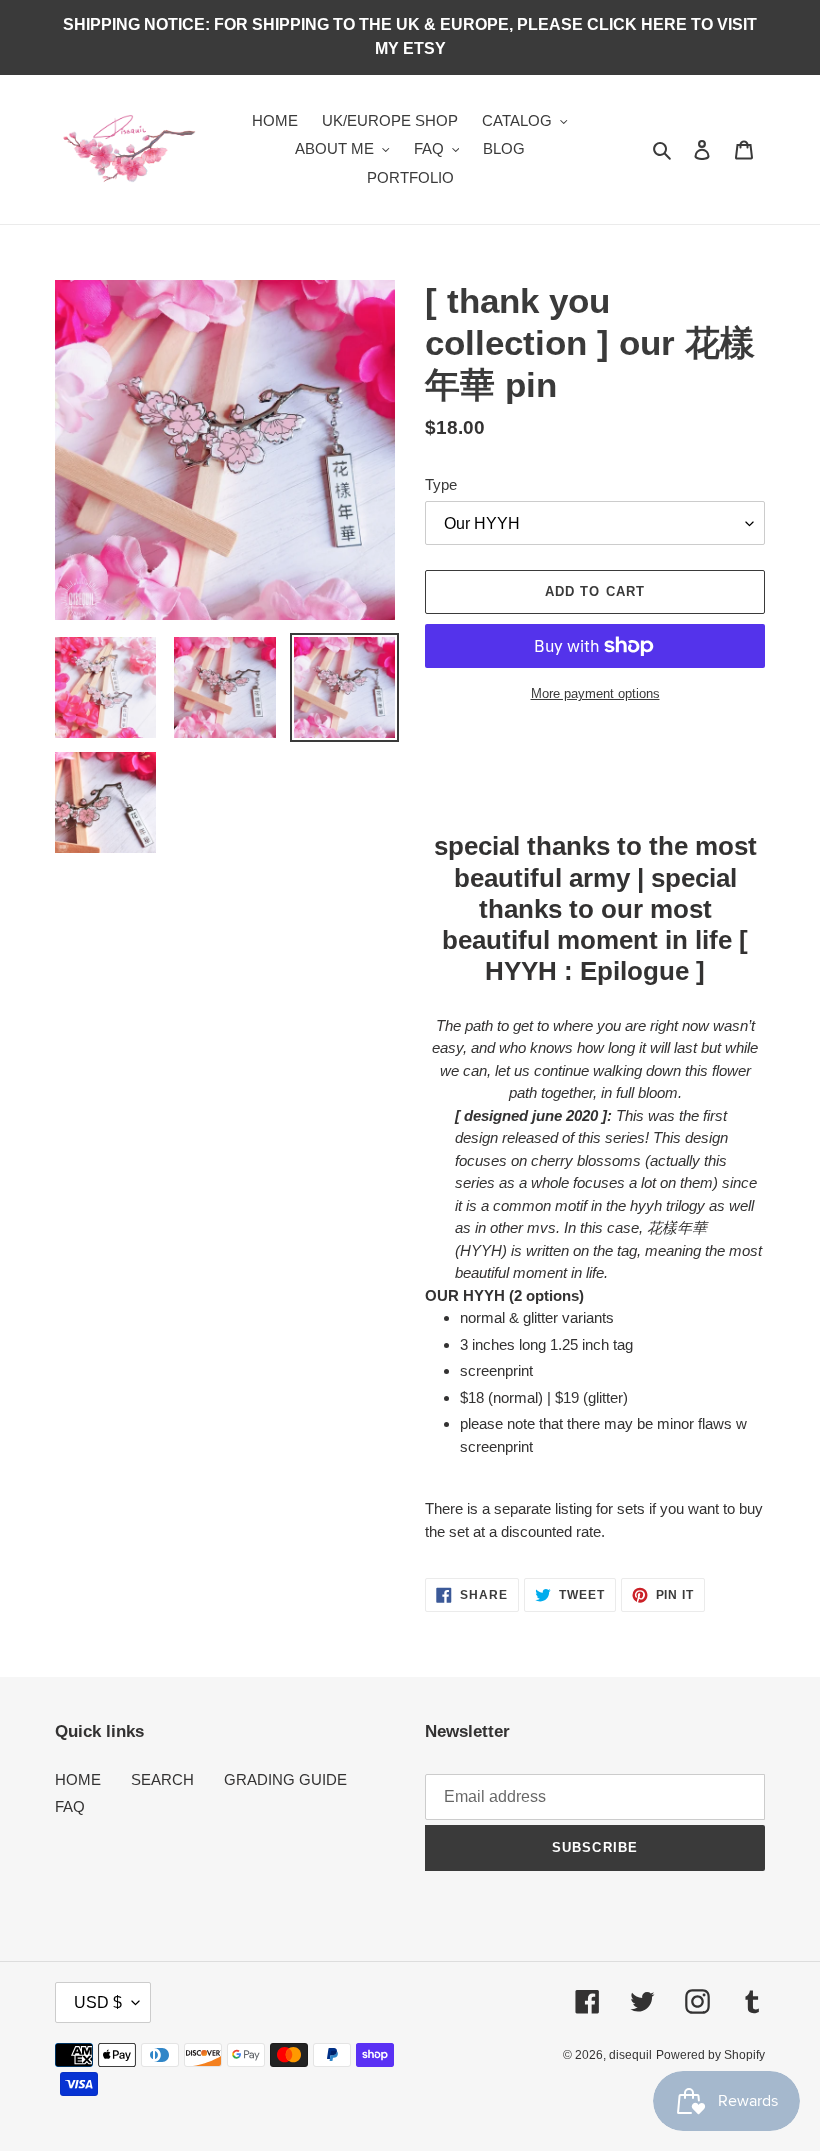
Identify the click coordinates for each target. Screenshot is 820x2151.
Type (441, 484)
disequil (630, 2055)
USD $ (98, 2002)
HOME (78, 1779)
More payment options (595, 693)
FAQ (70, 1806)
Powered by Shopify (710, 2055)
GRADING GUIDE (285, 1779)
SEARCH (162, 1779)
